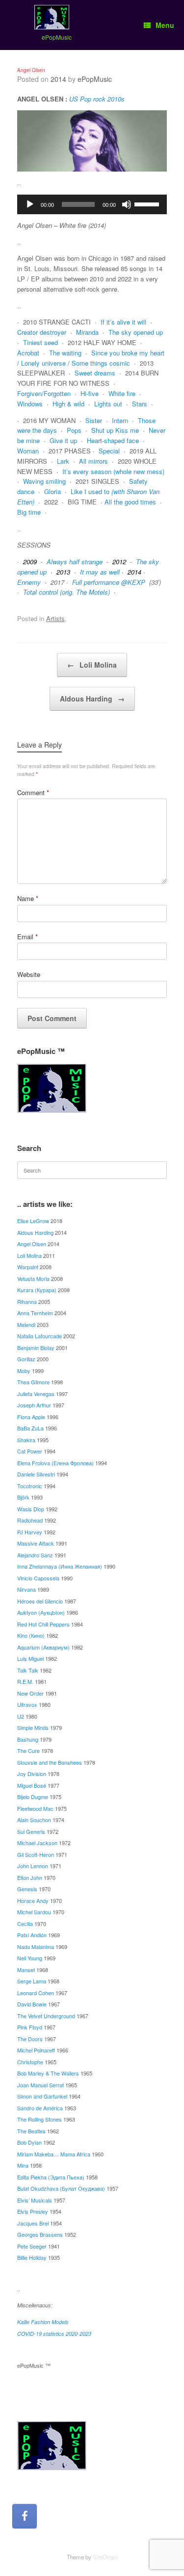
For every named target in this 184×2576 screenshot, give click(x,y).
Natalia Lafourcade (39, 1336)
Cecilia (25, 1924)
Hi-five (90, 393)
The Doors (30, 2039)
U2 (21, 1716)
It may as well (100, 572)
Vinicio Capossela (38, 1578)
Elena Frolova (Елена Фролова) (55, 1463)
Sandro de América (40, 2108)
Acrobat (28, 353)
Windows (30, 404)
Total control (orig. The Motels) (66, 592)
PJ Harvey (30, 1532)
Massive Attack (36, 1543)
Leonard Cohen (36, 1993)
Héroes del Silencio (40, 1601)
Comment (33, 792)
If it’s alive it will (123, 322)
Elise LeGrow (33, 1221)
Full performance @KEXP (109, 582)
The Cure (28, 1751)
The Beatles (31, 2131)
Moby (24, 1371)
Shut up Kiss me (115, 430)
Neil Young (30, 1958)
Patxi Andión (32, 1935)
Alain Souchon (34, 1820)
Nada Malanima (36, 1947)
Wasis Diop (31, 1509)
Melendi (26, 1325)
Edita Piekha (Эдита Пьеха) (51, 2177)
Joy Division (32, 1774)
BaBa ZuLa (30, 1428)
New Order (30, 1693)
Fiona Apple (31, 1417)
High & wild (68, 404)
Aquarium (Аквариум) (43, 1647)
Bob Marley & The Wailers (48, 2073)
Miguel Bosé (32, 1785)
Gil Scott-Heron (36, 1854)
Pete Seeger (32, 2246)
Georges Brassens (40, 2234)
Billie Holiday (32, 2257)
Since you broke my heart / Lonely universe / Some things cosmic (91, 358)
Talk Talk (28, 1670)
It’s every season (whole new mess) (113, 471)
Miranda (87, 332)
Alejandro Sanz (35, 1555)
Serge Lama (32, 1981)
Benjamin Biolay (36, 1348)
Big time (29, 512)
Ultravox (27, 1704)
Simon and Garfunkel (42, 2096)
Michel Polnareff (36, 2050)
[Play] (30, 204)
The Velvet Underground (46, 2016)
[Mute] (127, 204)
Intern (120, 420)
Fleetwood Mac (35, 1808)
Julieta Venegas (36, 1394)
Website (29, 974)
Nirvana (26, 1589)
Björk (23, 1497)
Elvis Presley (33, 2211)
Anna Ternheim (35, 1313)
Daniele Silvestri (36, 1474)
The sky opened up (136, 332)
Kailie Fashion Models (43, 2322)
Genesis (27, 1889)
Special (109, 451)
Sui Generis (31, 1831)
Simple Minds (33, 1727)
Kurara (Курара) (37, 1290)
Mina (23, 2165)
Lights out (108, 404)
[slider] (148, 203)
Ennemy (29, 582)
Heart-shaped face (113, 440)
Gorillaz (26, 1359)
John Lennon (33, 1866)
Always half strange (75, 562)
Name (28, 898)
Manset (26, 1970)
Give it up (63, 440)
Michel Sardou (34, 1912)
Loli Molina (92, 665)
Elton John (30, 1877)
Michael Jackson (37, 1843)
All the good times (130, 502)
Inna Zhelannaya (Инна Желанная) (60, 1566)
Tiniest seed (40, 342)
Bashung (28, 1739)
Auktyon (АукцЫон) (41, 1612)
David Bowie (32, 2004)
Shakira (26, 1440)
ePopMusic (95, 79)
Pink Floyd (30, 2027)
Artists (55, 618)
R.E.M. (25, 1681)
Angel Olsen (32, 1244)
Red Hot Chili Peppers (43, 1624)
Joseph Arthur (34, 1405)
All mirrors (93, 461)
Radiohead (30, 1520)
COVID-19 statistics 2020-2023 (54, 2334)
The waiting (65, 353)
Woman (28, 451)
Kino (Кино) (31, 1635)
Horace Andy (33, 1901)
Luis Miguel (30, 1658)
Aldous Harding (92, 699)
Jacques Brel (33, 2223)
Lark (63, 461)
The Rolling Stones (39, 2119)
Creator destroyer (42, 332)
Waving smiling (44, 481)
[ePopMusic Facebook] (25, 2516)
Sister (94, 420)
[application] (92, 204)
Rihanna (27, 1301)
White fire (122, 393)
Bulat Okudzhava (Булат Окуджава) (61, 2188)
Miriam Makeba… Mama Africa (54, 2154)
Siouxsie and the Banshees (50, 1762)
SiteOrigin (105, 2557)
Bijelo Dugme (33, 1797)
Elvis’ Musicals (35, 2200)
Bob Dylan (29, 2142)
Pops (74, 430)
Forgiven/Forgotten (44, 393)
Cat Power (30, 1451)
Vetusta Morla (33, 1278)
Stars (140, 404)
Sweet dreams (95, 373)
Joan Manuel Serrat (40, 2085)
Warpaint (28, 1267)
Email (27, 937)
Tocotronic (30, 1486)
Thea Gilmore (33, 1382)
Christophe (30, 2062)
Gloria (53, 491)
